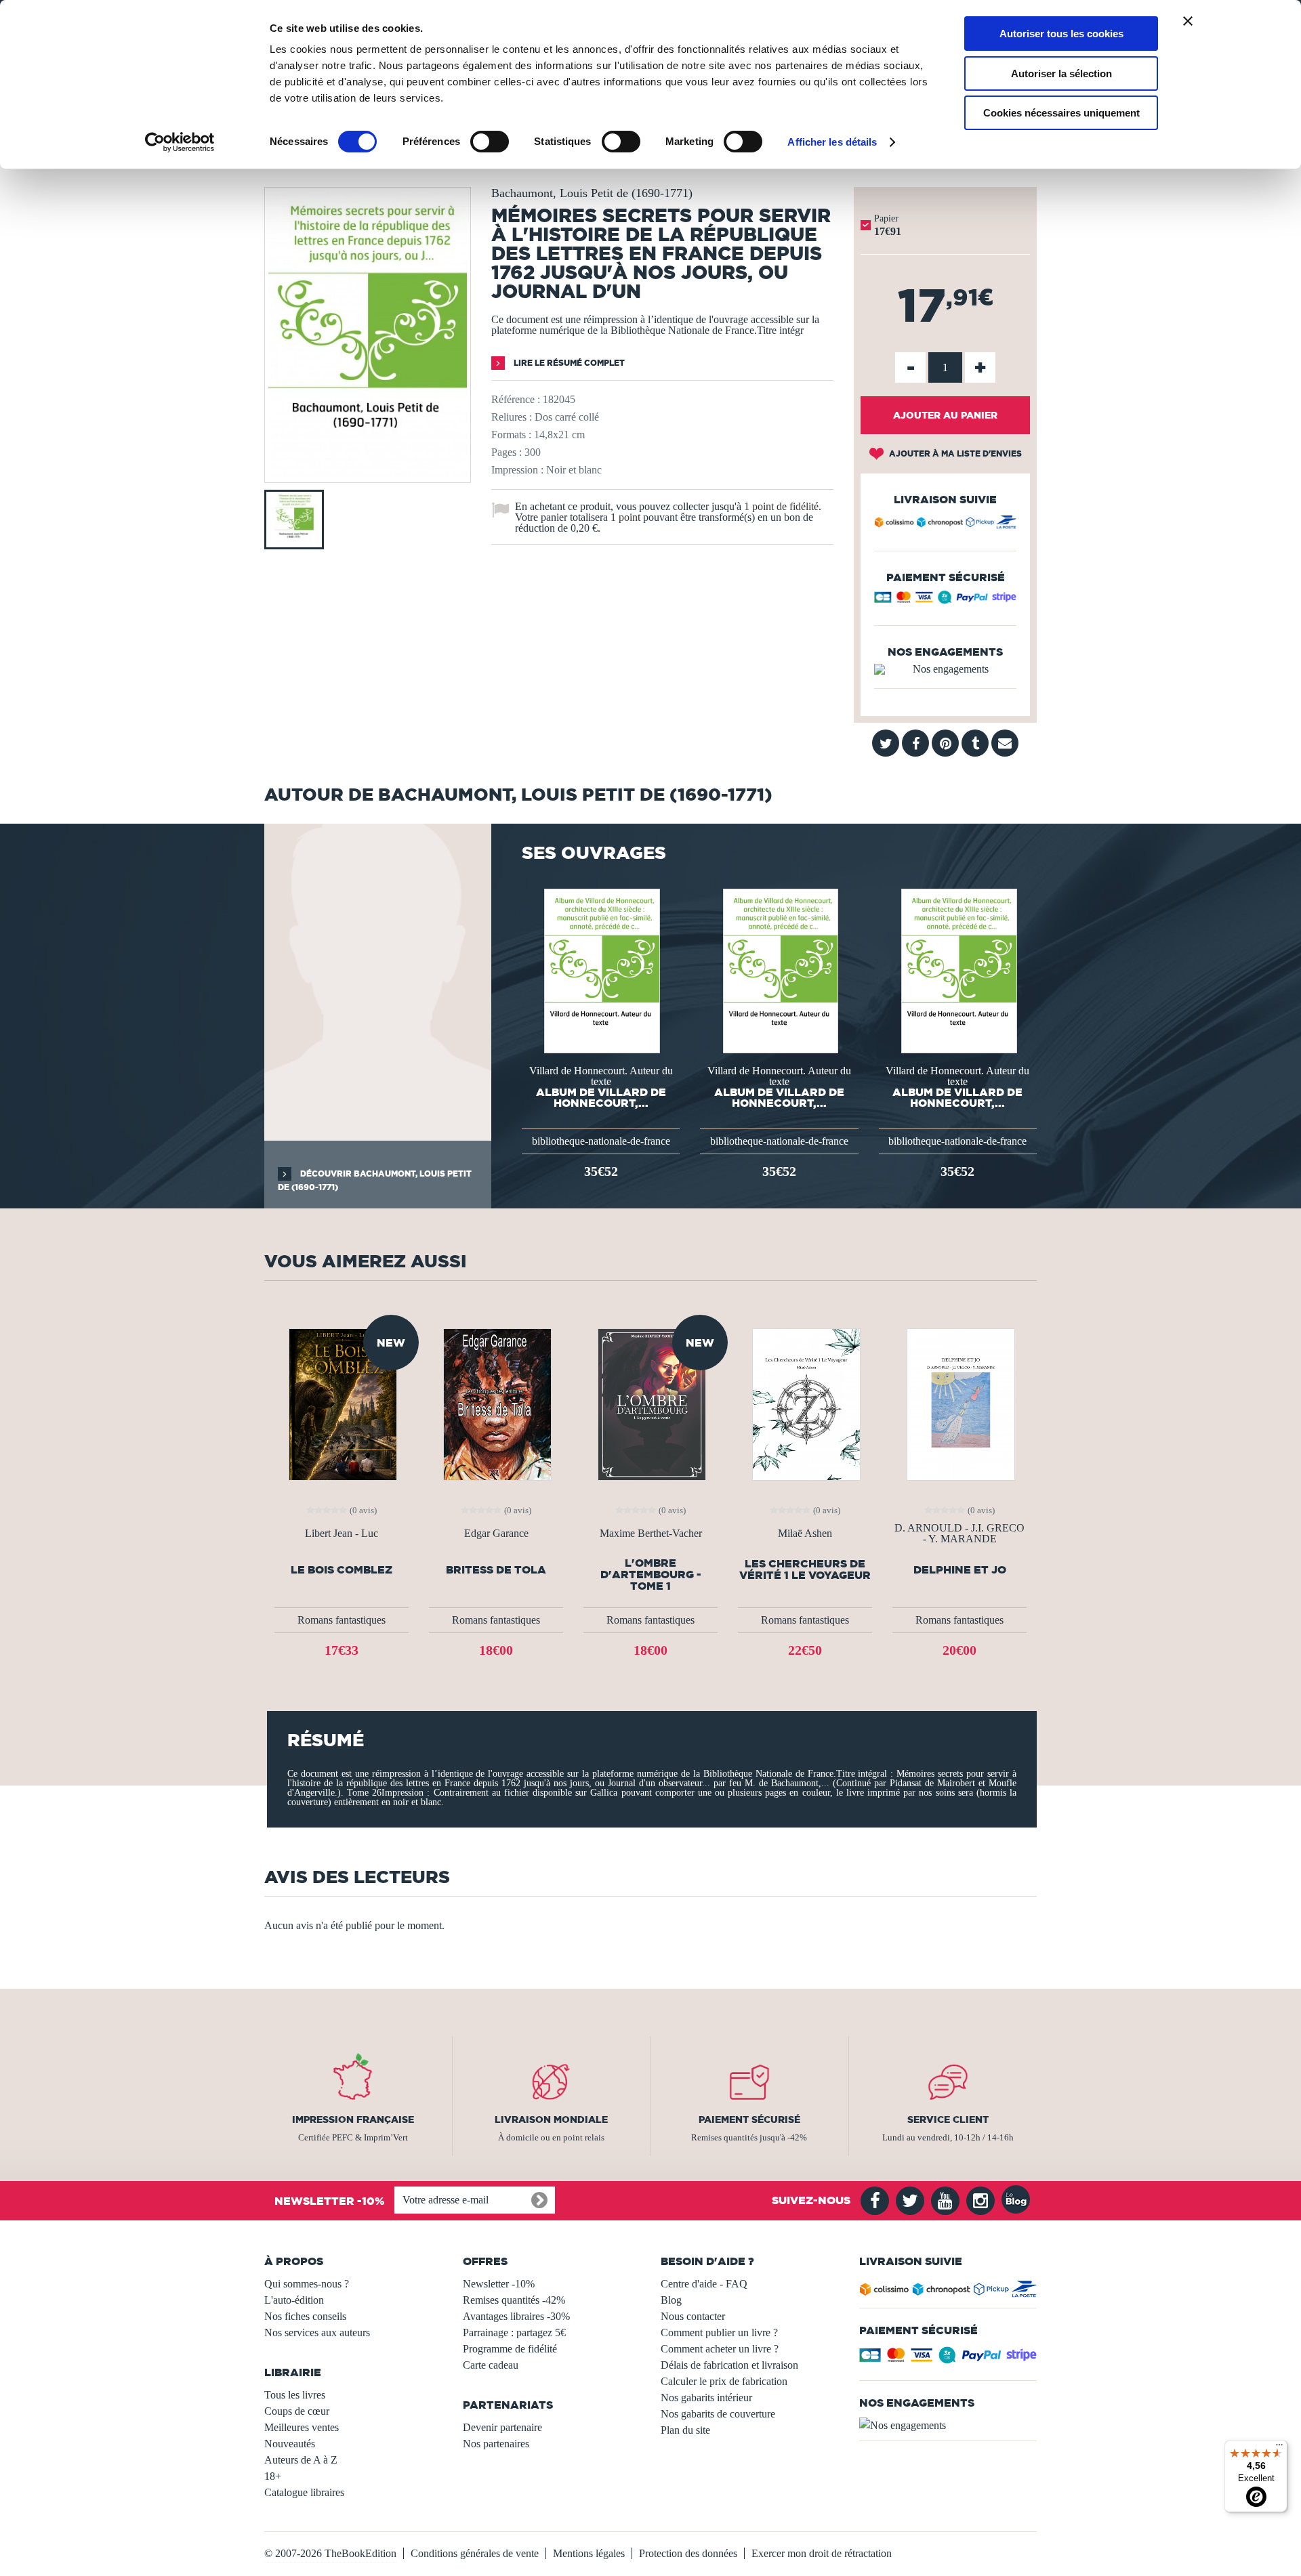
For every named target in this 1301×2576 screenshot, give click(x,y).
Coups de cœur (297, 2411)
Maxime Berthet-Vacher (651, 1534)
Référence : (516, 399)
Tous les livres (295, 2395)
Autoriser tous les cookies (1061, 34)
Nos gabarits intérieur (706, 2398)
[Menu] (1279, 2448)
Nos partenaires (496, 2444)
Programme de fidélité (510, 2349)
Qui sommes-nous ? (307, 2284)
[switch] (490, 142)
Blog (671, 2300)
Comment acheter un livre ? (720, 2349)
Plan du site (685, 2430)
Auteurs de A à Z (301, 2460)
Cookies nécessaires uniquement (1061, 113)
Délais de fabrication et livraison (729, 2365)
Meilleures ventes (302, 2427)
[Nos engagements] (945, 669)
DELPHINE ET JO (960, 1570)
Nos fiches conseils (305, 2316)
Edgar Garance (496, 1534)
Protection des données (688, 2553)
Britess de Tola (496, 1570)
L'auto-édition (294, 2300)
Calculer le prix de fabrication (724, 2381)
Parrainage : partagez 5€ (514, 2332)
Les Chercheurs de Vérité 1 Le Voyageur (805, 1569)
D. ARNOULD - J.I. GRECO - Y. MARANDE (959, 1534)
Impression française (353, 2119)
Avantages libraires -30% (516, 2316)
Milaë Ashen (805, 1534)
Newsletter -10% (499, 2284)
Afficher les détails (832, 142)
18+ (273, 2476)
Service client (948, 2119)
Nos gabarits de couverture (718, 2414)
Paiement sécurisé (749, 2119)
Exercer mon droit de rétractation (822, 2553)
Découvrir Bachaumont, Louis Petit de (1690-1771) (375, 1180)
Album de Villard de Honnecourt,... (601, 1097)
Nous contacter (693, 2316)
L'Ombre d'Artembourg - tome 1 (651, 1575)
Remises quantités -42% (514, 2300)
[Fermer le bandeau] (1188, 21)
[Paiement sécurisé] (945, 600)
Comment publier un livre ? (719, 2332)
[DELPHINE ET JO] (959, 1403)
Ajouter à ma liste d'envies (954, 453)
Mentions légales (589, 2553)
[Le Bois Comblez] (342, 1403)
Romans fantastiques (342, 1620)
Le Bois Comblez (342, 1570)
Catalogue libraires (304, 2492)
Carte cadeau (491, 2365)
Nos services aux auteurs (317, 2332)
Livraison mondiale (551, 2119)
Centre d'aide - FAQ (704, 2284)
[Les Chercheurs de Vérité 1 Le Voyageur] (805, 1403)
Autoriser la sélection (1061, 73)
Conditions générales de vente (475, 2553)
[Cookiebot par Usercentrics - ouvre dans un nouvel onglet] (180, 142)
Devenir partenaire (502, 2427)
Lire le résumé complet (568, 363)
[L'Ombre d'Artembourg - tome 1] (650, 1403)
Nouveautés (290, 2444)
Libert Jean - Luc (342, 1534)
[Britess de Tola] (496, 1403)
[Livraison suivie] (945, 524)
